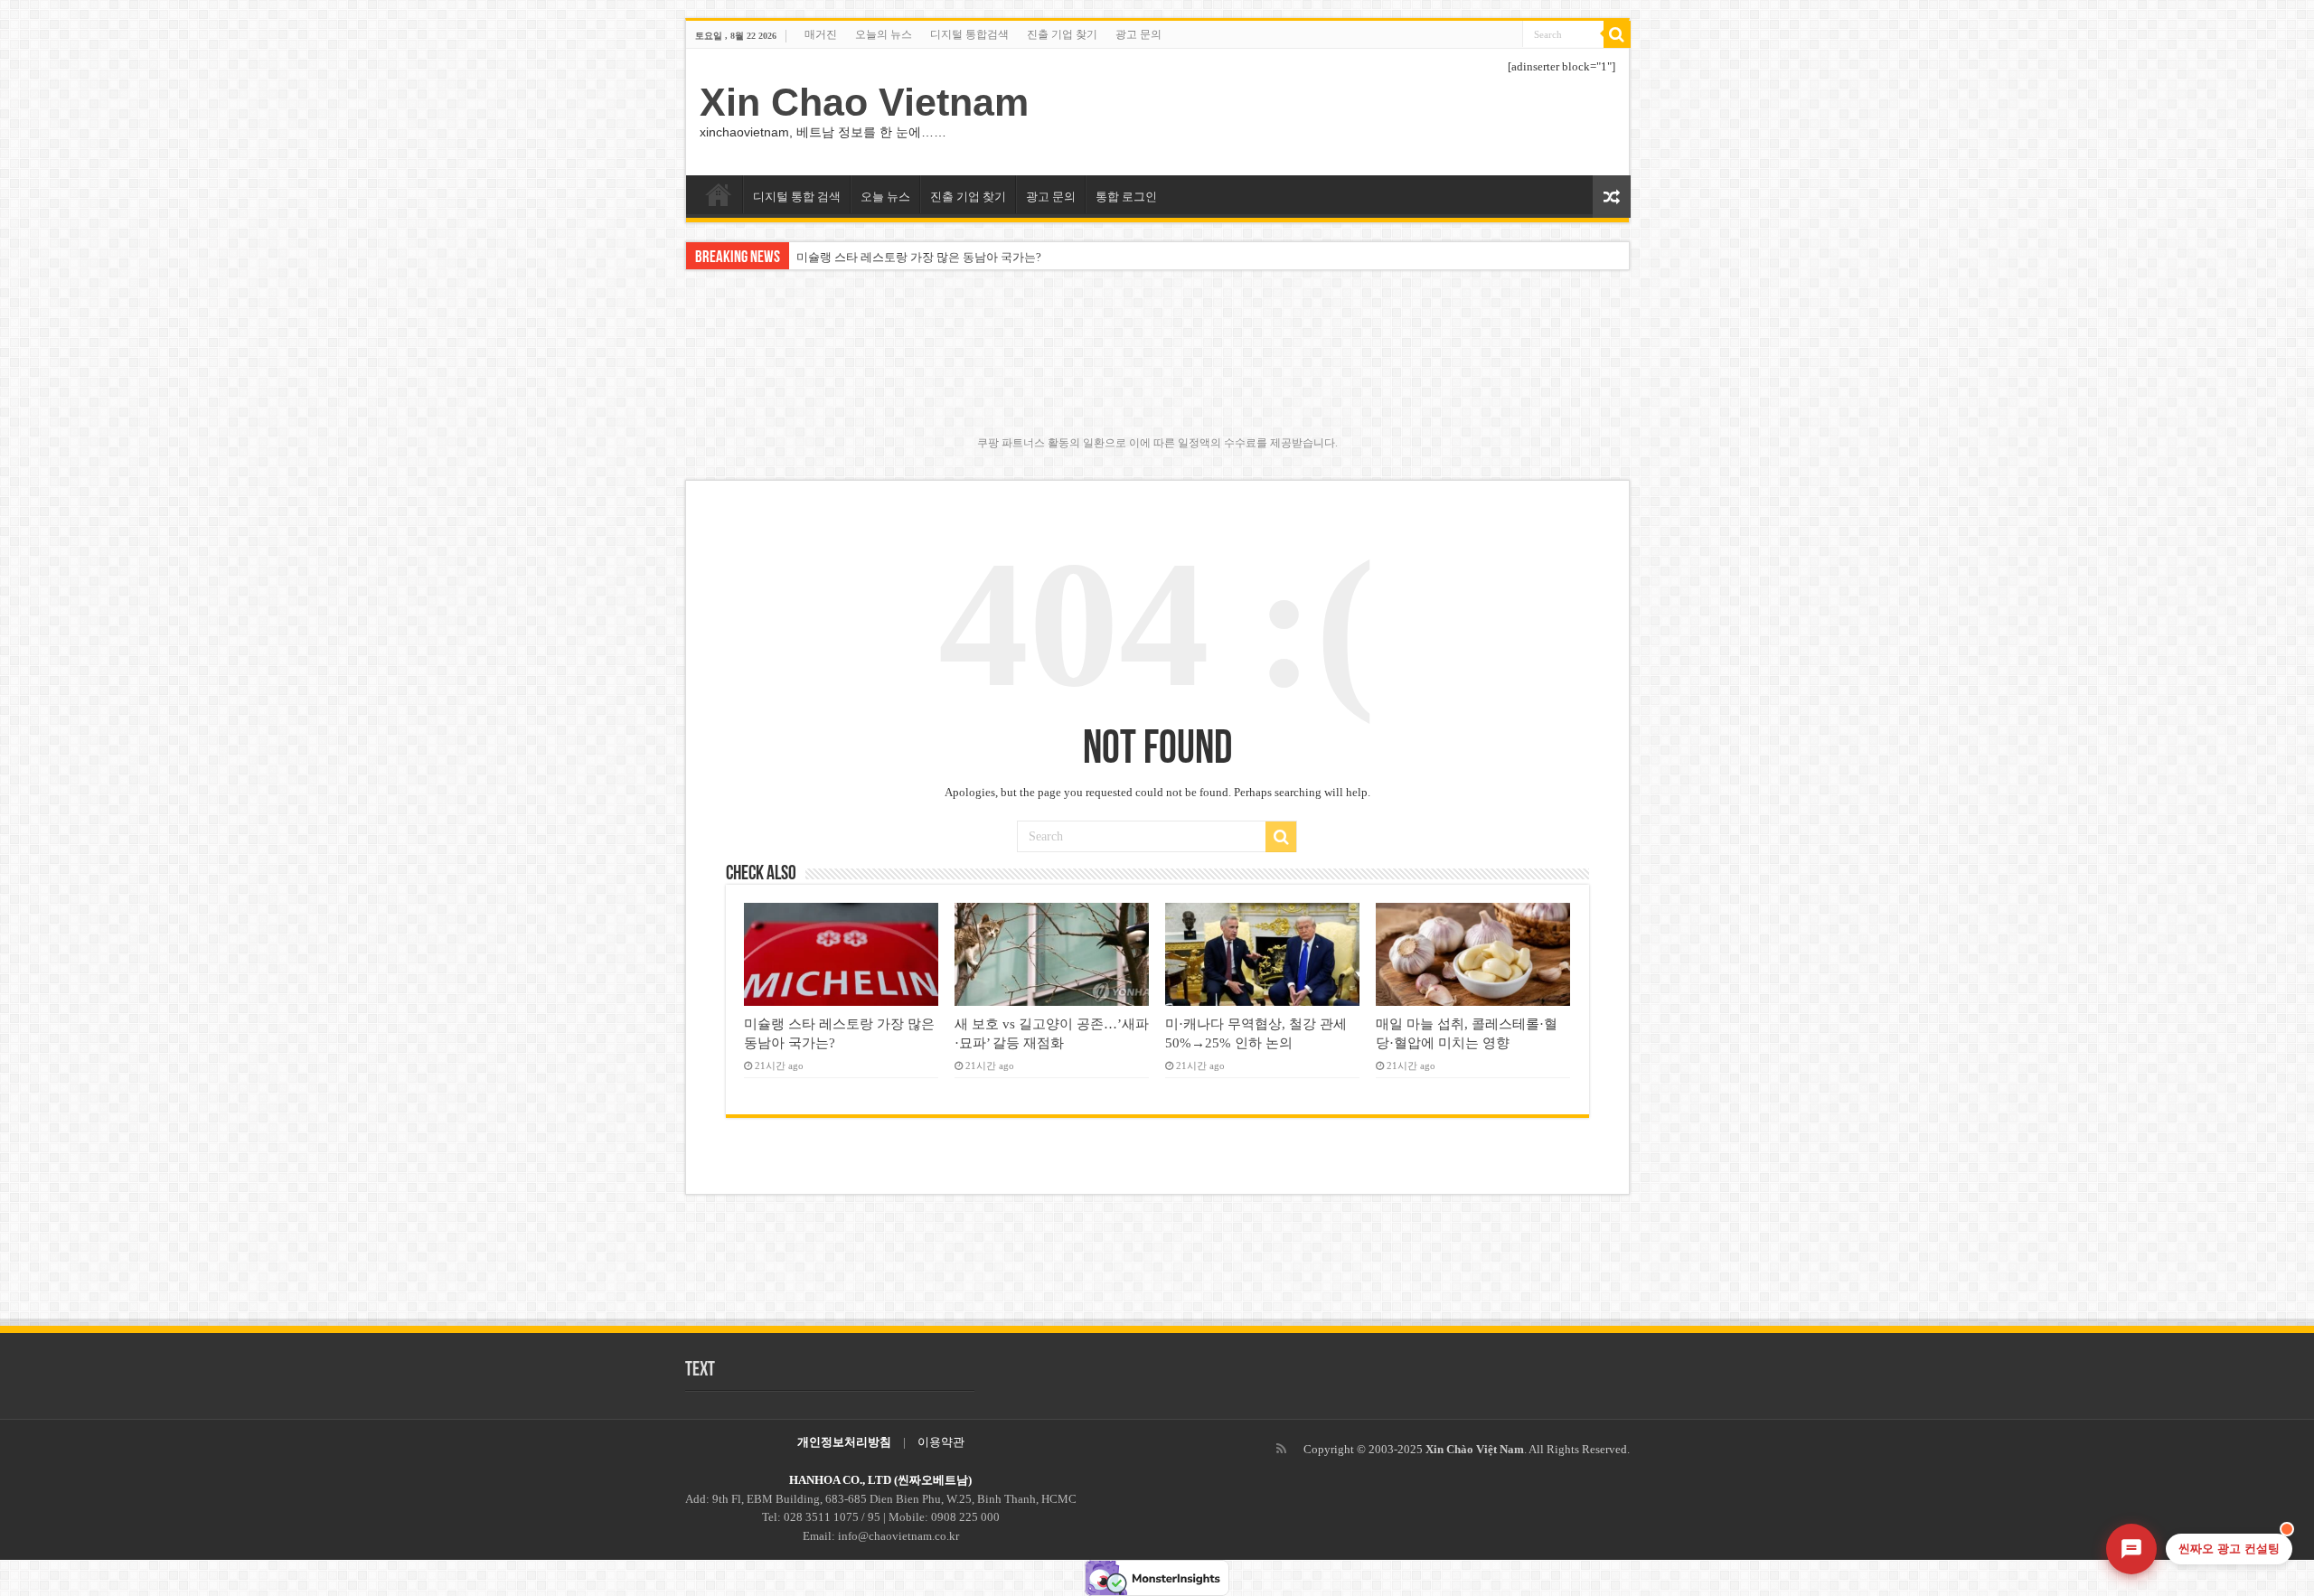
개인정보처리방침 (844, 1442)
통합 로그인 (1126, 197)
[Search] (1617, 34)
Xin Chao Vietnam (864, 102)
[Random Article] (1612, 197)
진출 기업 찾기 (1062, 34)
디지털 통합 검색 (797, 197)
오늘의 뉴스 (884, 34)
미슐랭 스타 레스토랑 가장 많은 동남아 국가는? (919, 257)
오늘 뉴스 (885, 197)
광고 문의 (1138, 34)
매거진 (821, 34)
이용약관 (941, 1442)
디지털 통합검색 (969, 34)
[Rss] (1281, 1449)
